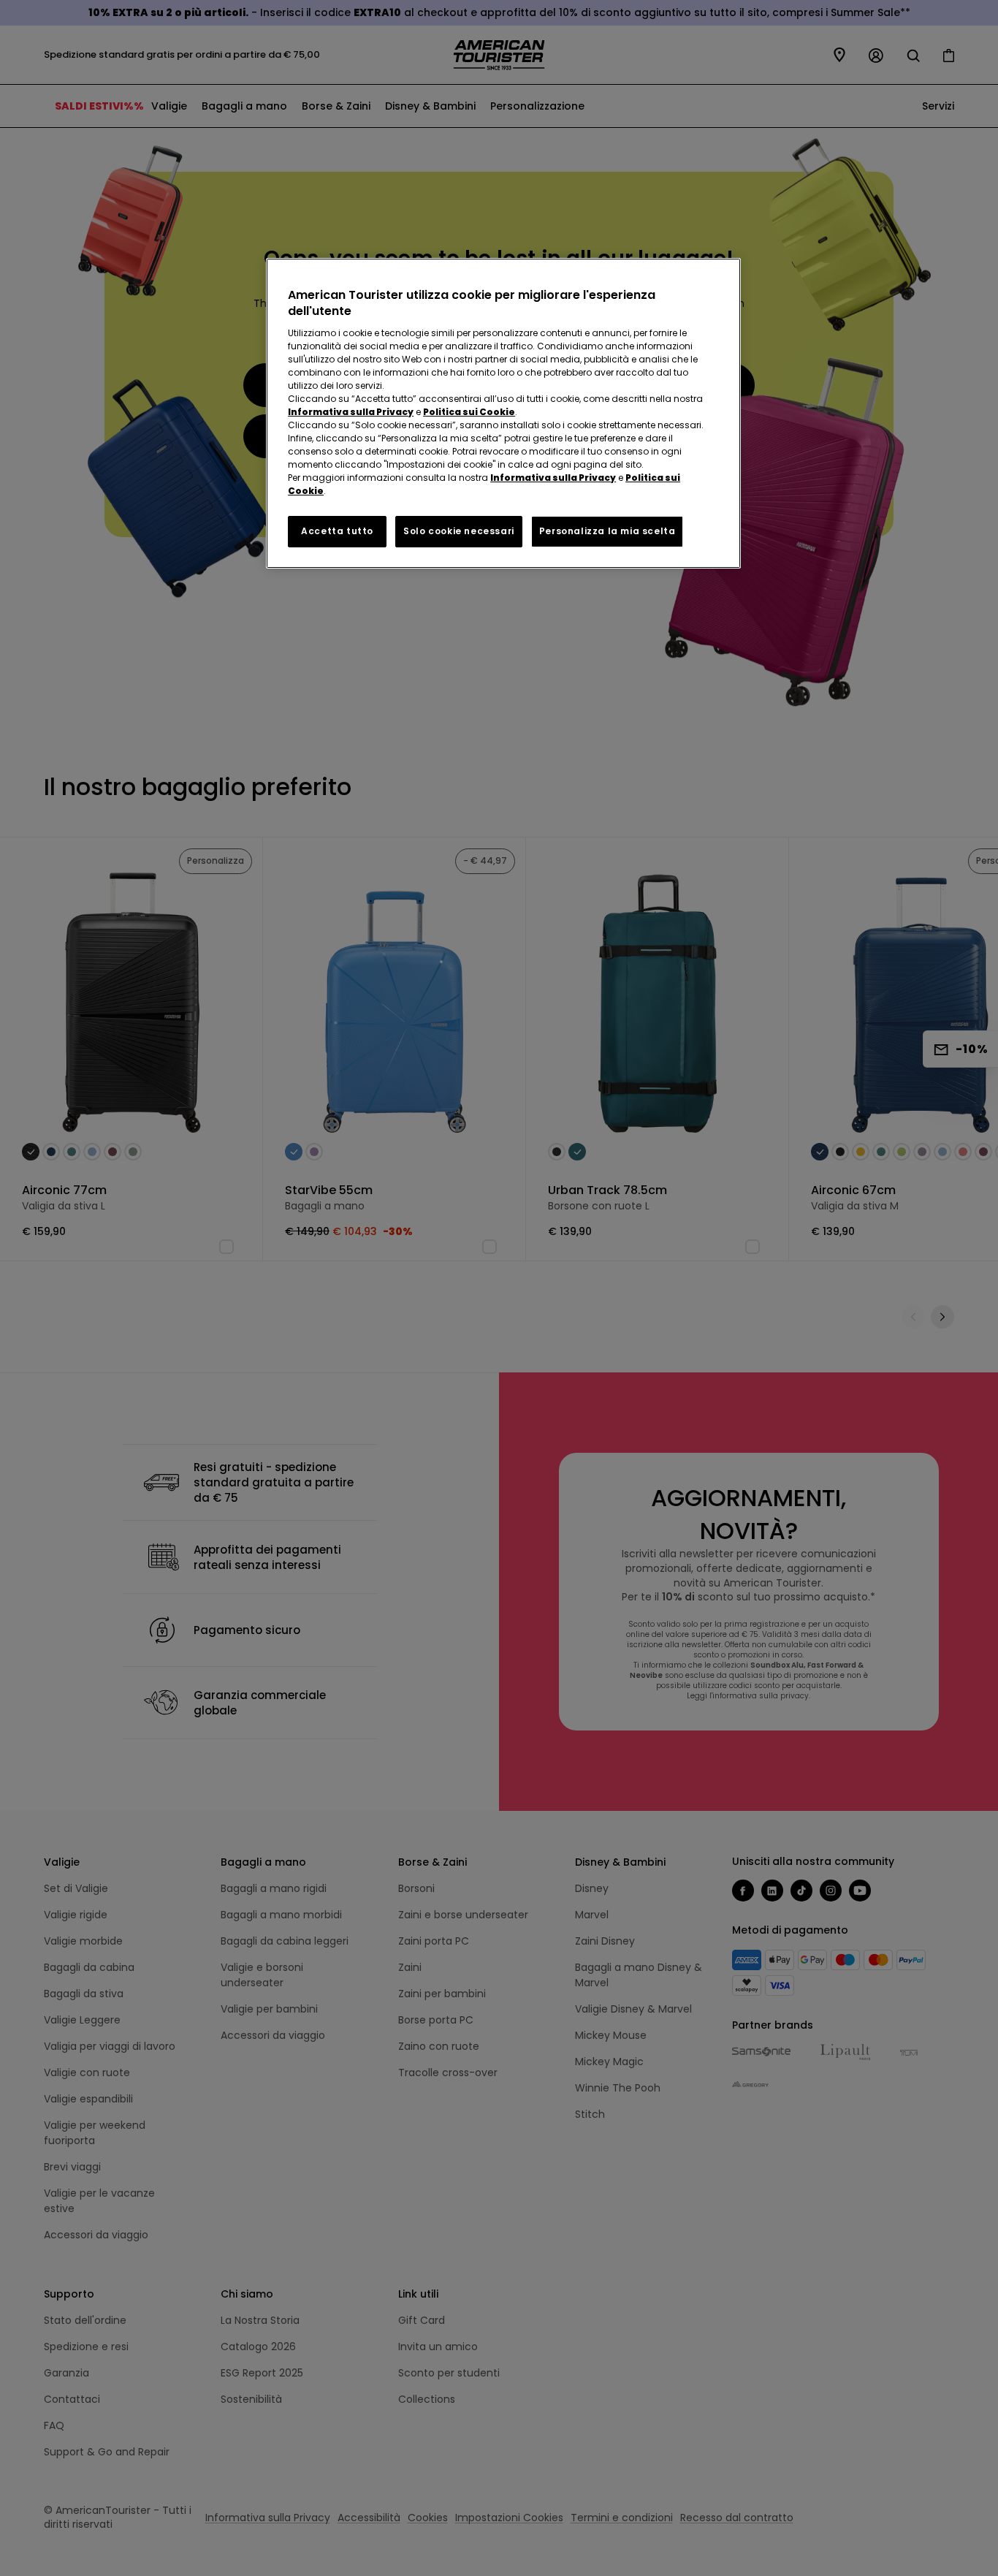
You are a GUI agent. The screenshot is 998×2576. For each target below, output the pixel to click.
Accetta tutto (337, 531)
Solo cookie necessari (459, 531)
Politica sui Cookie (469, 412)
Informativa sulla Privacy (351, 412)
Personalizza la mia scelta (607, 531)
